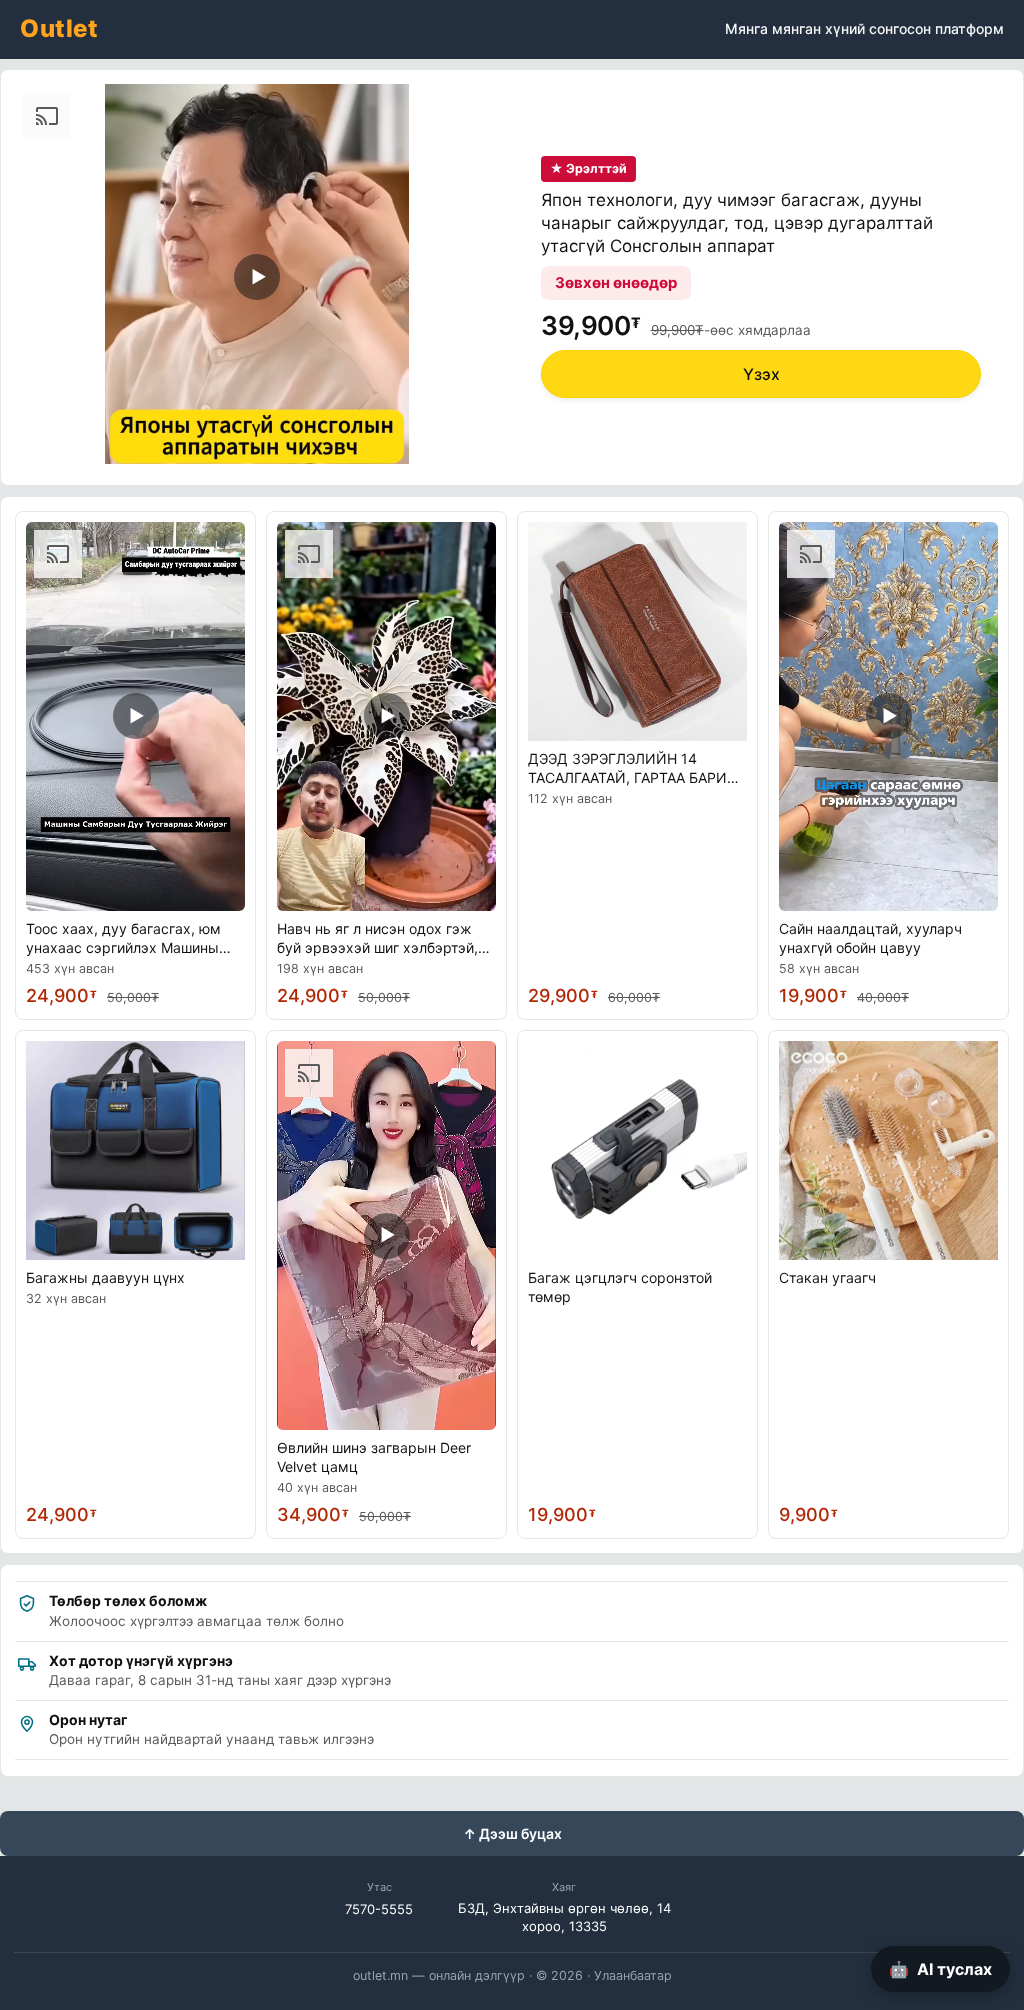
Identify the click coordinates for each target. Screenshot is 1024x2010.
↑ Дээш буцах (512, 1833)
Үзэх (761, 374)
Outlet (59, 28)
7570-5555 (379, 1909)
